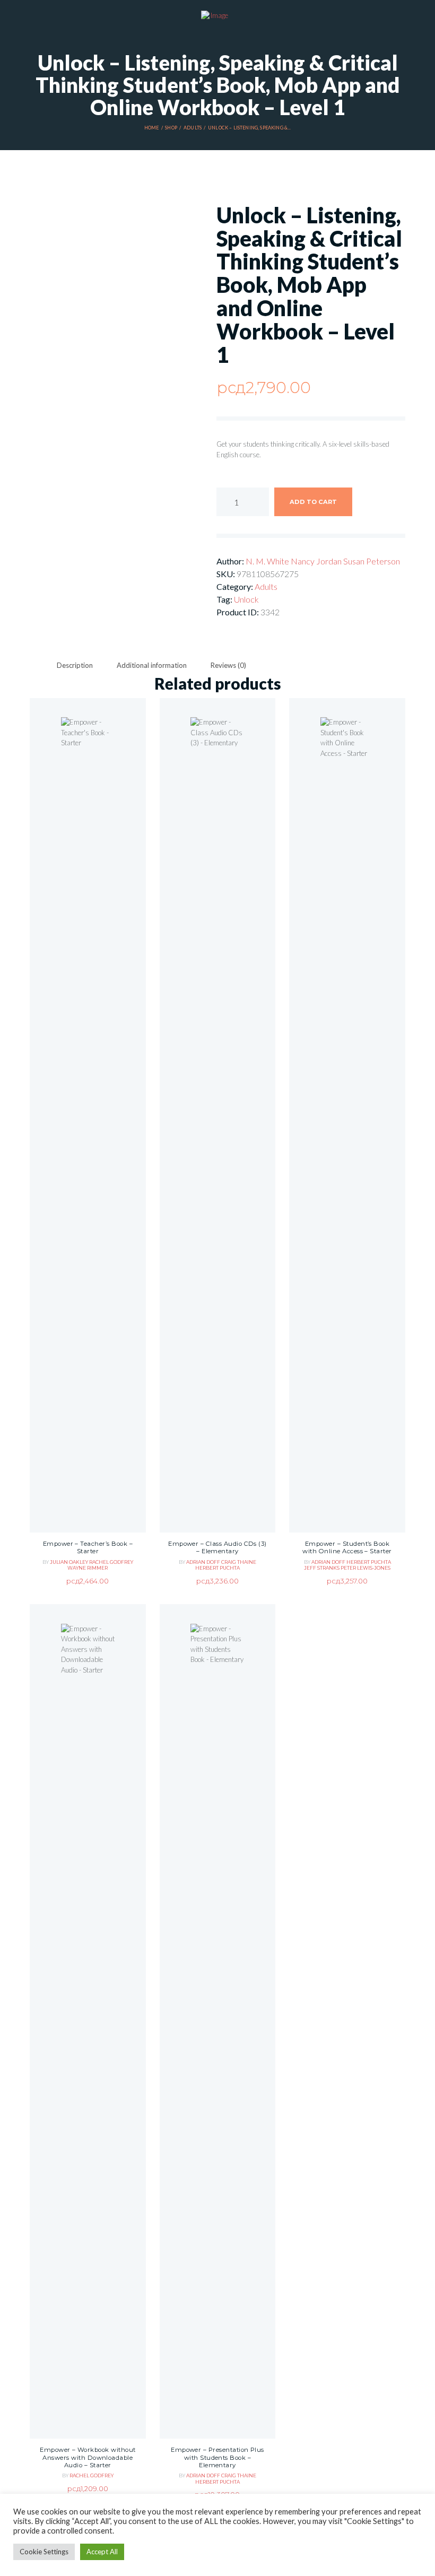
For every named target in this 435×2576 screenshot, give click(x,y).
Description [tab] (75, 665)
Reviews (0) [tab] (228, 665)
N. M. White (268, 561)
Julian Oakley (69, 1562)
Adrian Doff (204, 1562)
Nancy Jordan (317, 561)
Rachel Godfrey (111, 1562)
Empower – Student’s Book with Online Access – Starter (347, 1548)
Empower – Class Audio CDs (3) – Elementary (217, 1548)
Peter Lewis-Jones (366, 1568)
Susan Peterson (372, 561)
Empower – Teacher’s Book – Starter (88, 1548)
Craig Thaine (239, 1562)
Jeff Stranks (322, 1568)
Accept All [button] (102, 2552)
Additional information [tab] (152, 665)
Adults (193, 128)
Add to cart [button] (88, 1148)
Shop (171, 128)
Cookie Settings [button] (44, 2552)
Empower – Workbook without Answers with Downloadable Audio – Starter (88, 2457)
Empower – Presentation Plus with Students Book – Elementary (217, 2457)
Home (152, 128)
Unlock (246, 599)
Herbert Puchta (217, 1568)
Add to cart (313, 502)
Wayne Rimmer (88, 1568)
